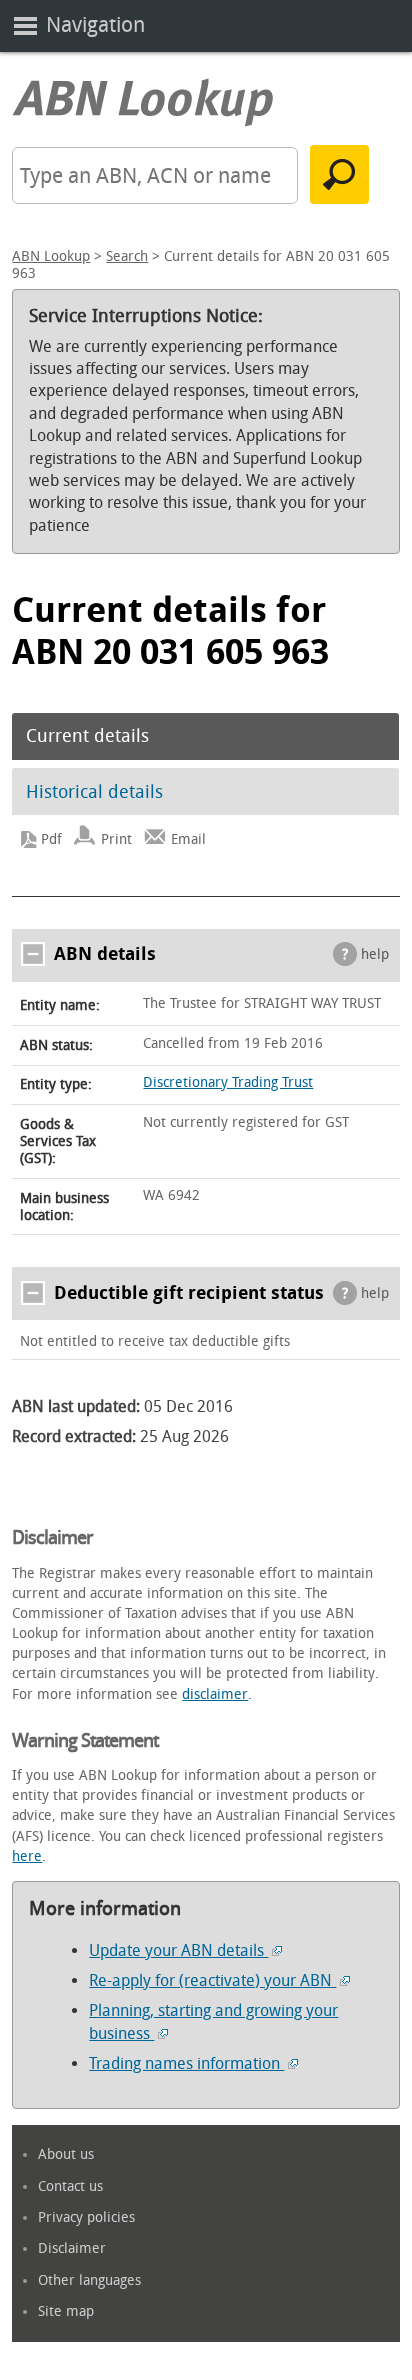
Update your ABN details (178, 1950)
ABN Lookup (51, 256)
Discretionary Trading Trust (228, 1082)
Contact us (70, 2186)
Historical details (94, 792)
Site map (66, 2311)
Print (116, 839)
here (27, 1856)
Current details (87, 736)
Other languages (89, 2280)
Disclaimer (72, 2248)
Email (188, 839)
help (375, 954)
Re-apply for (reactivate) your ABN (212, 1980)
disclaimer (215, 1694)
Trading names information (186, 2063)
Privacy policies (86, 2217)
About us (66, 2154)
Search (127, 256)
